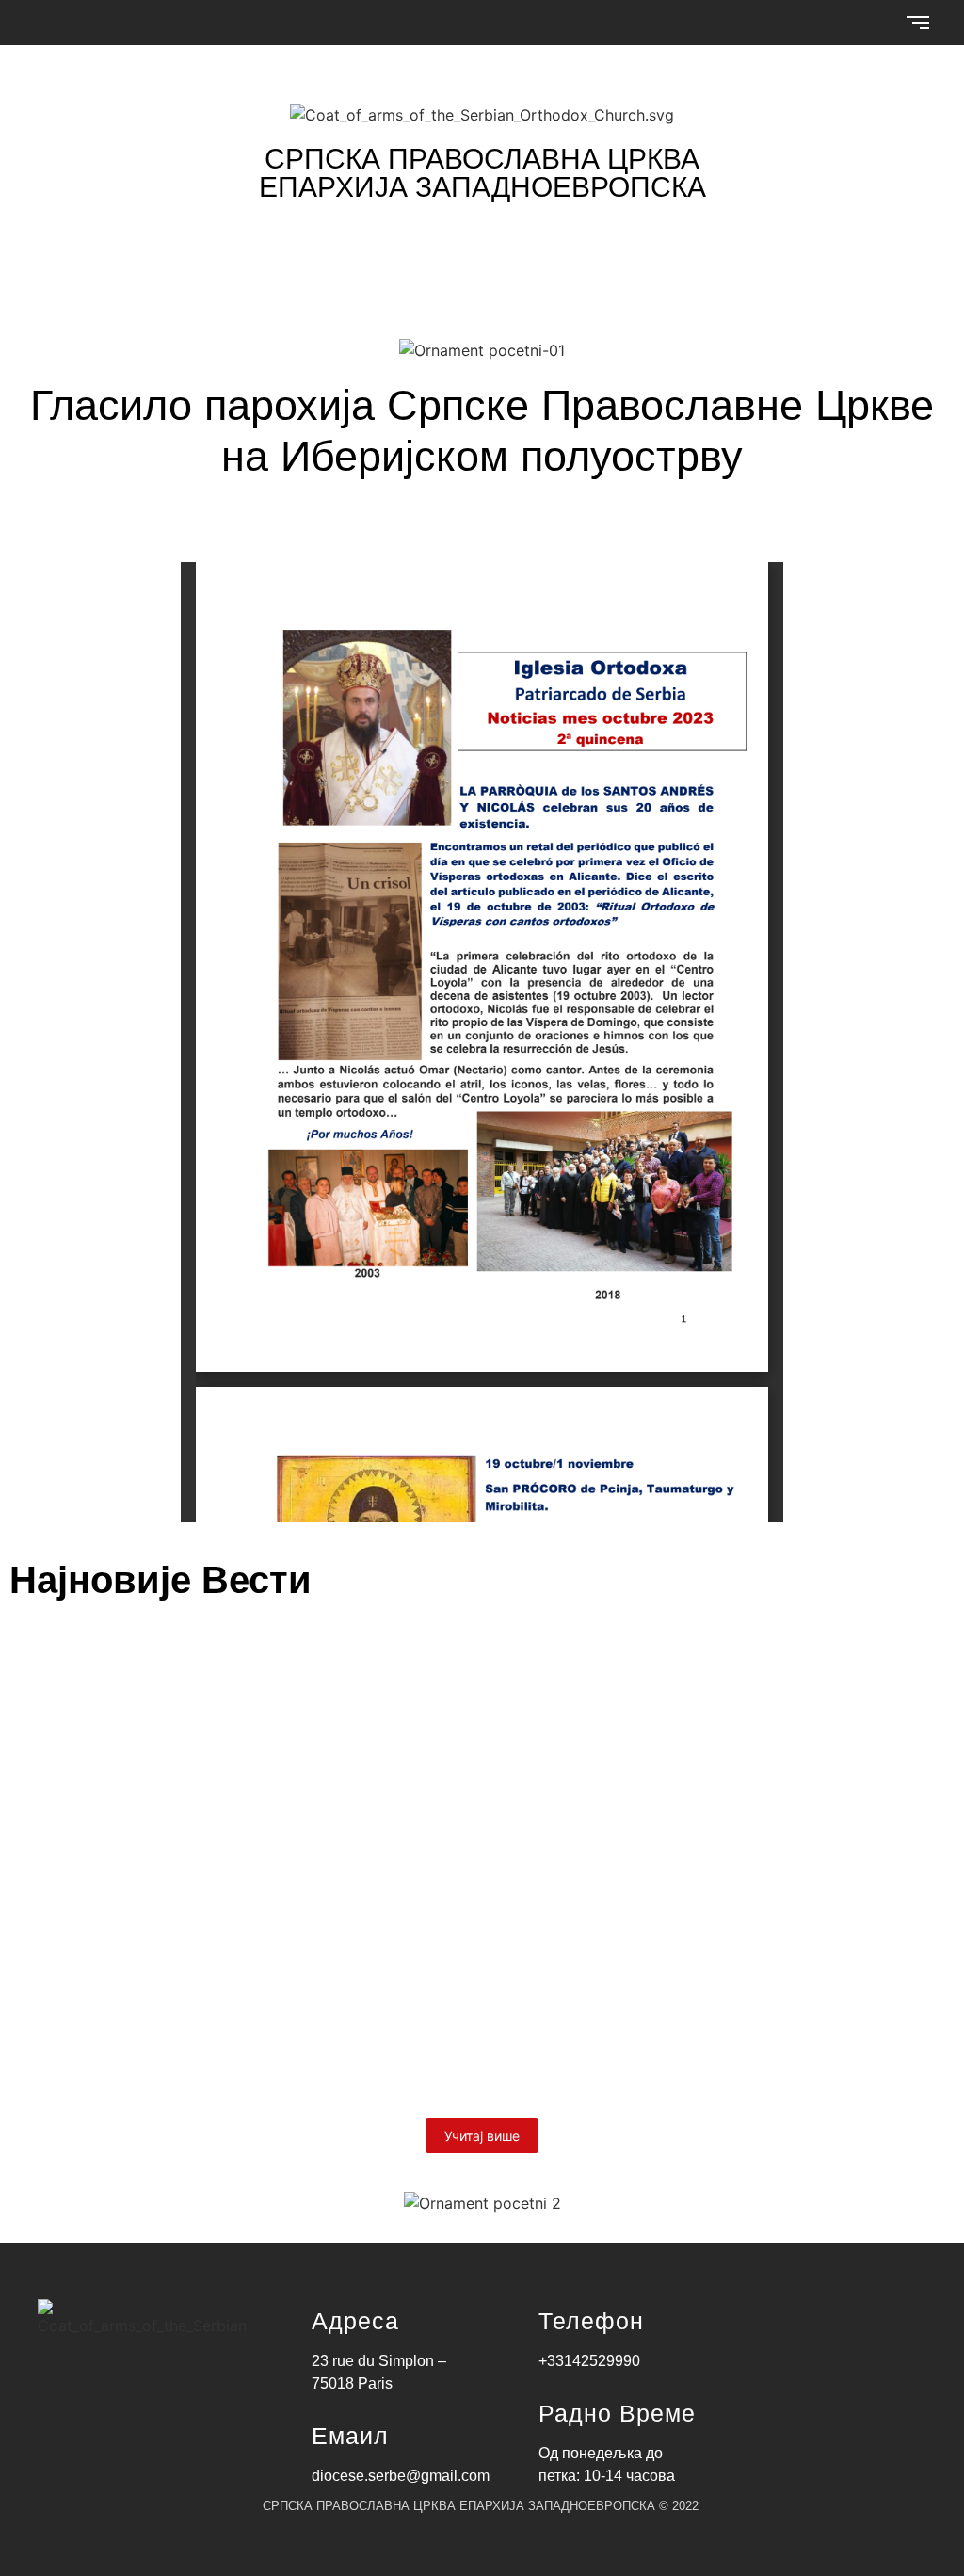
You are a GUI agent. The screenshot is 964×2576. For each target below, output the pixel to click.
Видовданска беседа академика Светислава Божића (317, 1703)
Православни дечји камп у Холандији (228, 2001)
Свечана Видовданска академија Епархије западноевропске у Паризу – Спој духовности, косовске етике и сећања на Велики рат (456, 1873)
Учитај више (482, 2136)
